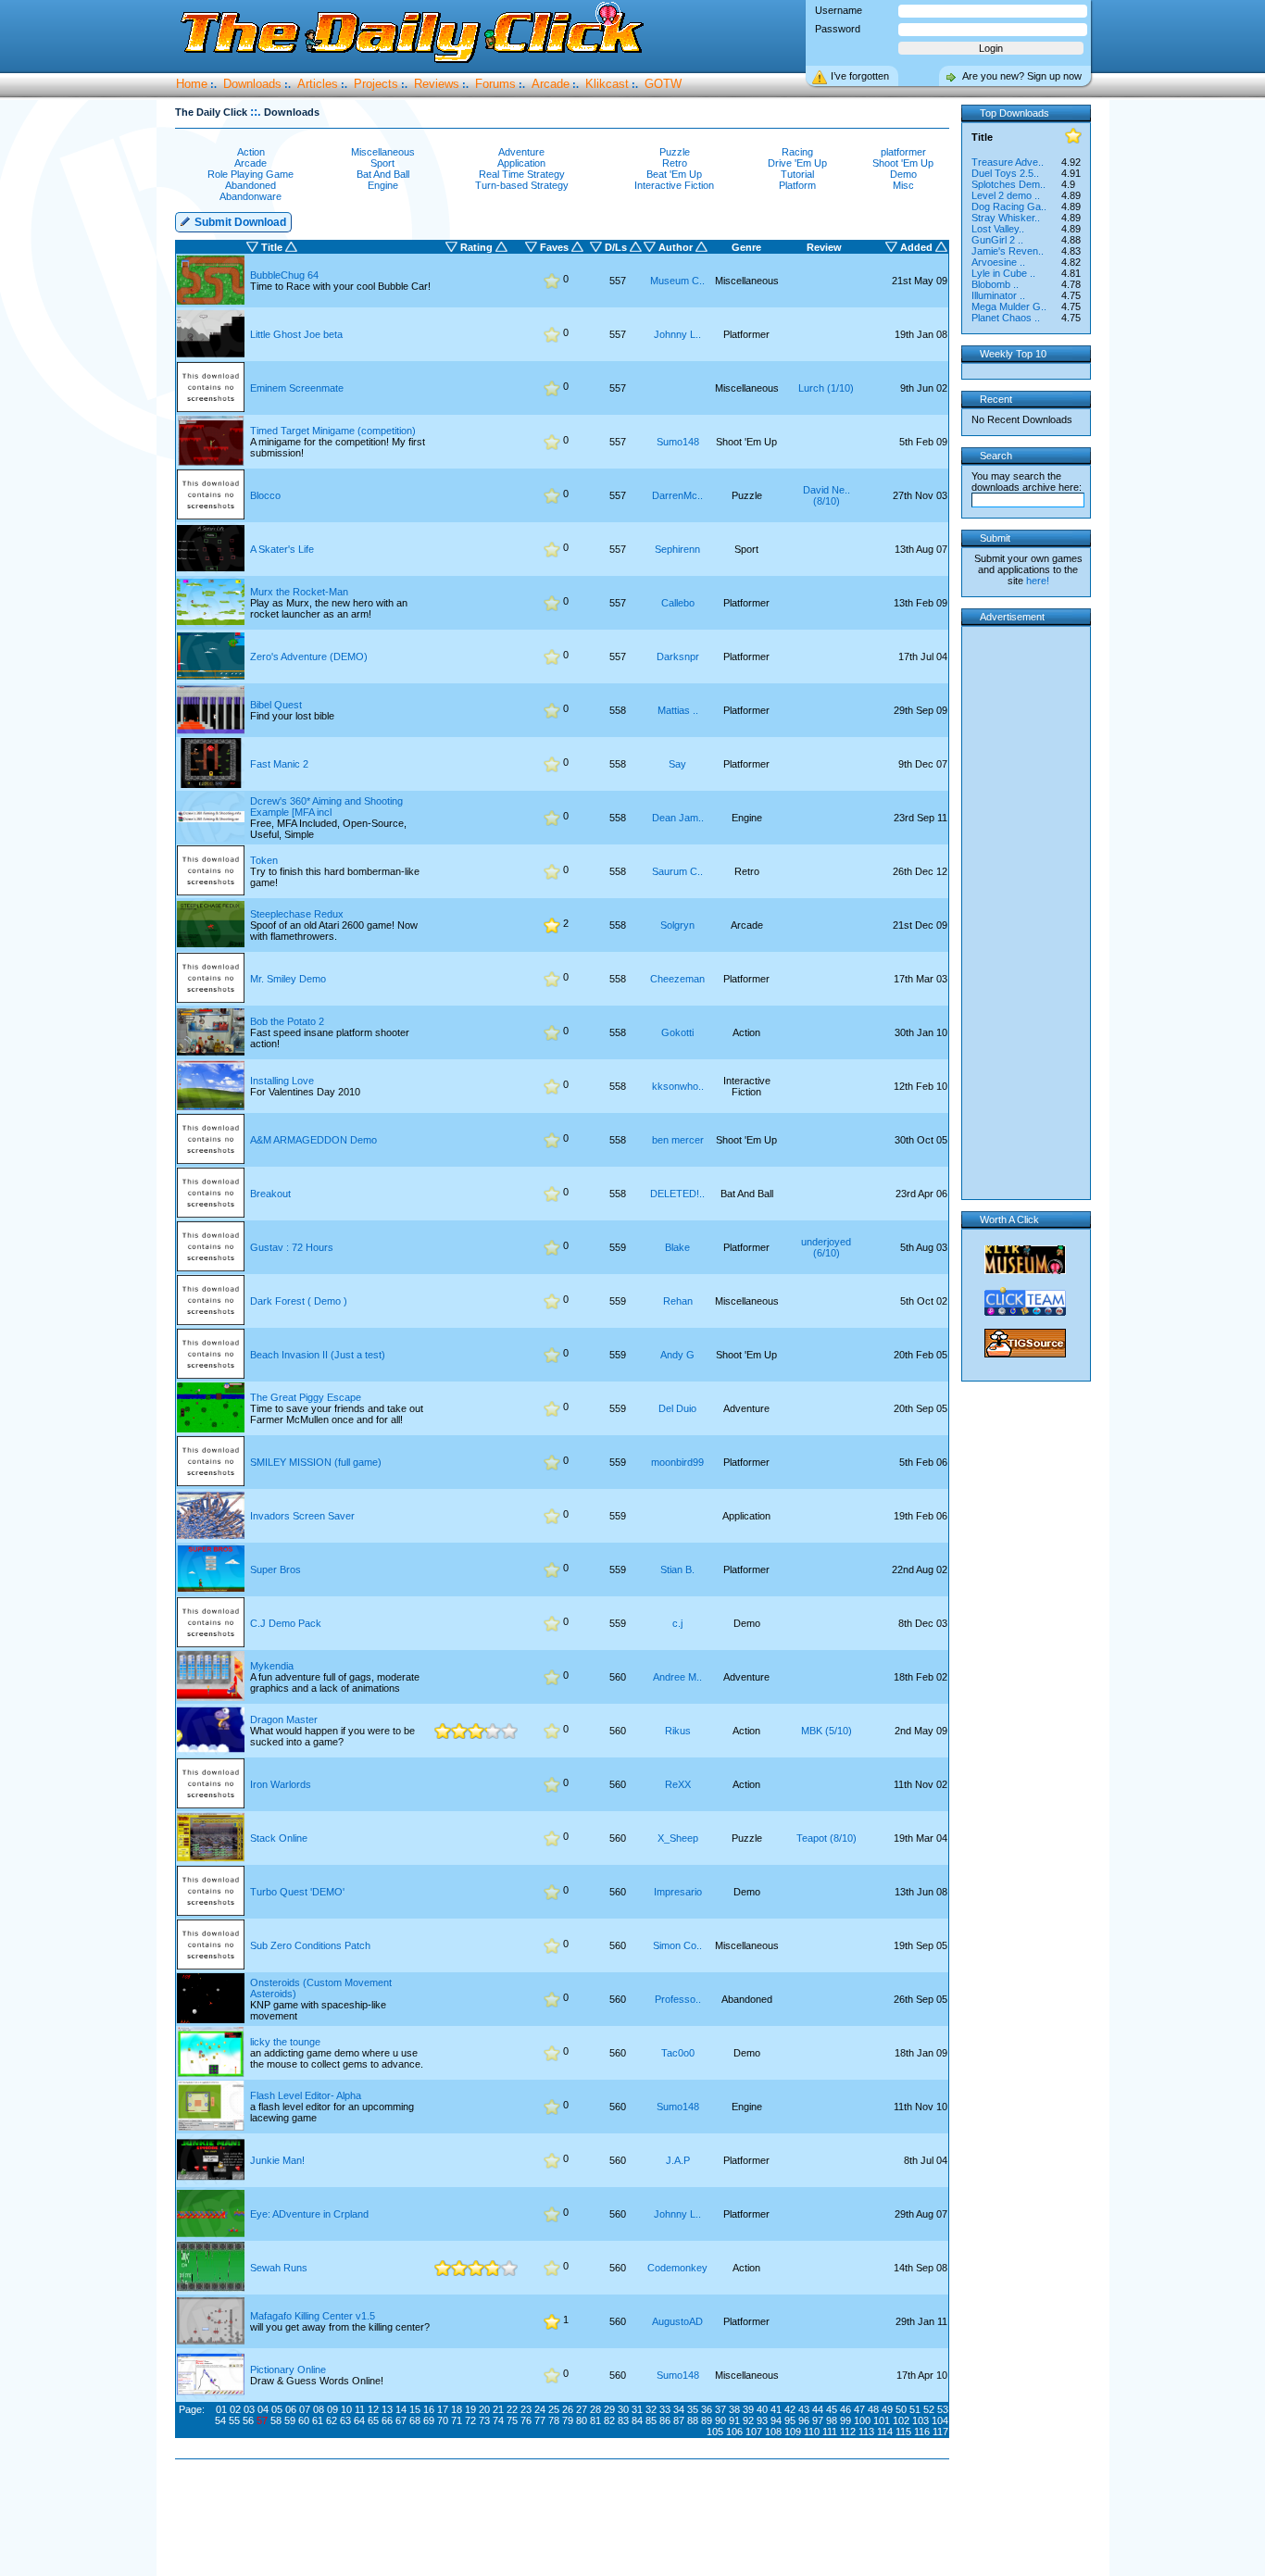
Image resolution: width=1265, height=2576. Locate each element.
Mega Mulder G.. (1009, 306)
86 (665, 2420)
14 (401, 2409)
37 (720, 2409)
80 (582, 2420)
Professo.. (678, 1999)
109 (793, 2432)
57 (262, 2420)
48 (873, 2409)
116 (922, 2432)
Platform (797, 185)
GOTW (663, 84)
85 (651, 2420)
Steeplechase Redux (297, 914)
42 (790, 2409)
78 (554, 2420)
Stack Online (279, 1838)
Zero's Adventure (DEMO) (309, 657)
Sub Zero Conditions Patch (310, 1945)
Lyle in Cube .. (1003, 273)
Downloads (252, 84)
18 (457, 2409)
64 (359, 2420)
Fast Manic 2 (279, 764)
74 (498, 2420)
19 (470, 2409)
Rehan (678, 1301)
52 (929, 2409)
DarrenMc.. (677, 495)
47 (859, 2409)
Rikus (678, 1731)
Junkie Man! (277, 2160)
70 (443, 2420)
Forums (495, 84)
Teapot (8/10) (827, 1838)
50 (901, 2409)
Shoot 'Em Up (903, 163)
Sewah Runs (279, 2268)
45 (832, 2409)
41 (776, 2409)
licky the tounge (285, 2042)
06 (291, 2409)
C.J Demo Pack (286, 1623)
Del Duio (677, 1408)
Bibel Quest (276, 705)
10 (346, 2409)
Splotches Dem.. (1008, 184)
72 (470, 2420)
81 (595, 2420)
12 (373, 2409)
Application (521, 163)
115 (903, 2432)
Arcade (551, 84)
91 (734, 2420)
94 (776, 2420)
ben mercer (678, 1140)
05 (277, 2409)
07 (305, 2409)
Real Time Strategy (522, 174)
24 (540, 2409)
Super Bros (276, 1569)
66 (387, 2420)
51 (915, 2409)
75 (512, 2420)
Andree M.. (677, 1677)
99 (845, 2420)
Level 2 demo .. (1006, 195)
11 (360, 2409)
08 (319, 2409)
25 (554, 2409)
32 (651, 2409)
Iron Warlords (281, 1784)
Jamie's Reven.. (1008, 251)
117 (940, 2432)
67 (401, 2420)
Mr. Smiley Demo (288, 979)
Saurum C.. (677, 871)
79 (568, 2420)
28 (595, 2409)
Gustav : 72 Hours (292, 1247)
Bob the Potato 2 (287, 1021)
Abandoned (250, 185)
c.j (677, 1623)
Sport (382, 163)
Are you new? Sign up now (1022, 76)
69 (429, 2420)
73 (484, 2420)
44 (818, 2409)
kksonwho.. (678, 1086)
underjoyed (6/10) (826, 1247)
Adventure (521, 152)
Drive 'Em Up (797, 163)
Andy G (677, 1355)
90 (720, 2420)
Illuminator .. (998, 295)
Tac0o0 (678, 2053)
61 (318, 2420)
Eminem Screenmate (297, 388)
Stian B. (677, 1569)
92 (748, 2420)
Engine (383, 185)
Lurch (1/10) (826, 388)
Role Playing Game (250, 174)
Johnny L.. (677, 334)
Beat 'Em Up (674, 174)
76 (526, 2420)
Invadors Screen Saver (302, 1516)
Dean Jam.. (678, 818)
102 (901, 2420)
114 (885, 2432)
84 (637, 2420)
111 (830, 2432)
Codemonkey (677, 2268)
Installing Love (282, 1081)
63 (345, 2420)
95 (790, 2420)
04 (263, 2409)
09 (332, 2409)
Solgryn (677, 925)
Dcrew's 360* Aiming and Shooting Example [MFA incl (326, 807)
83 (623, 2420)
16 (429, 2409)
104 (940, 2420)
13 (387, 2409)
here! (1038, 581)
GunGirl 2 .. (997, 240)
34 (679, 2409)
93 (762, 2420)
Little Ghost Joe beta (296, 334)
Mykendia (272, 1666)
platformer (903, 152)
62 (332, 2420)
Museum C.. (677, 281)
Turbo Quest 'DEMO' (297, 1892)
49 (887, 2409)
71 (457, 2420)
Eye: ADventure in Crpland (309, 2214)
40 (762, 2409)
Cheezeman (677, 979)
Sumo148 (678, 442)
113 (866, 2432)
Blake (677, 1247)
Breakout (270, 1194)
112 (848, 2432)
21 (498, 2409)
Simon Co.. (677, 1945)
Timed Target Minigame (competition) (333, 431)
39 (748, 2409)
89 (707, 2420)
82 (609, 2420)
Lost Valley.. (998, 229)
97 (818, 2420)
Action (251, 152)
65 (373, 2420)
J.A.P (678, 2160)
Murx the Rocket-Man (299, 592)
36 (707, 2409)
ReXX (678, 1784)
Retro (675, 163)
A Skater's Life (282, 549)
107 (754, 2432)
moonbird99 (677, 1462)
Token (264, 860)
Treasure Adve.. (1008, 162)
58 (276, 2420)
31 (637, 2409)
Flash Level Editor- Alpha (306, 2095)
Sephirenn (677, 549)
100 (862, 2420)
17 (443, 2409)
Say (677, 764)
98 (832, 2420)
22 (512, 2409)
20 (484, 2409)
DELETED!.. (677, 1194)
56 (248, 2420)
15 (415, 2409)
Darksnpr (678, 657)
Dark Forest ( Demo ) (299, 1301)
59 (290, 2420)
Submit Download (239, 222)
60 (304, 2420)
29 (609, 2409)
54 (220, 2420)
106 (734, 2432)
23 (526, 2409)
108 (773, 2432)
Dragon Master (284, 1719)
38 (734, 2409)
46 (845, 2409)
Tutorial (797, 174)
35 (693, 2409)
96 (804, 2420)
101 (882, 2420)
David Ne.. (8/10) (827, 495)
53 (943, 2409)
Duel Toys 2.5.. (1005, 173)
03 (249, 2409)
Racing (797, 152)
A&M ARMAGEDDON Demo (313, 1140)
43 (804, 2409)
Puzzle (675, 152)
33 (665, 2409)
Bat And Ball (383, 174)
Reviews (437, 84)
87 (679, 2420)
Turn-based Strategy (522, 185)
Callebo (678, 603)
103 (921, 2420)
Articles (318, 84)
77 (540, 2420)
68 (415, 2420)
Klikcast (607, 84)
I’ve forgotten (860, 76)
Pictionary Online (288, 2370)
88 (693, 2420)
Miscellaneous (383, 152)
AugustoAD (677, 2321)
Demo (903, 174)
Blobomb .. (995, 284)
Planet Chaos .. (1006, 318)
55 (234, 2420)
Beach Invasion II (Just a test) (318, 1355)
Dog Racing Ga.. (1009, 206)
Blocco (265, 495)
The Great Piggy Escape (306, 1397)
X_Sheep (678, 1838)
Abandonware (250, 196)
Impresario (678, 1892)
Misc (903, 185)
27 (582, 2409)
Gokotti (677, 1032)
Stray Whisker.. (1006, 218)
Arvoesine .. (998, 262)
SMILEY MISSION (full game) (316, 1462)
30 (623, 2409)
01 (221, 2409)
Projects (376, 84)
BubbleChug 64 (284, 275)
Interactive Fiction (674, 185)
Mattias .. (678, 710)
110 (812, 2432)
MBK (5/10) (827, 1731)
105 (715, 2432)
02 (235, 2409)
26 (568, 2409)
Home (192, 84)
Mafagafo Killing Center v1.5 (313, 2316)
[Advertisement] (566, 2519)
